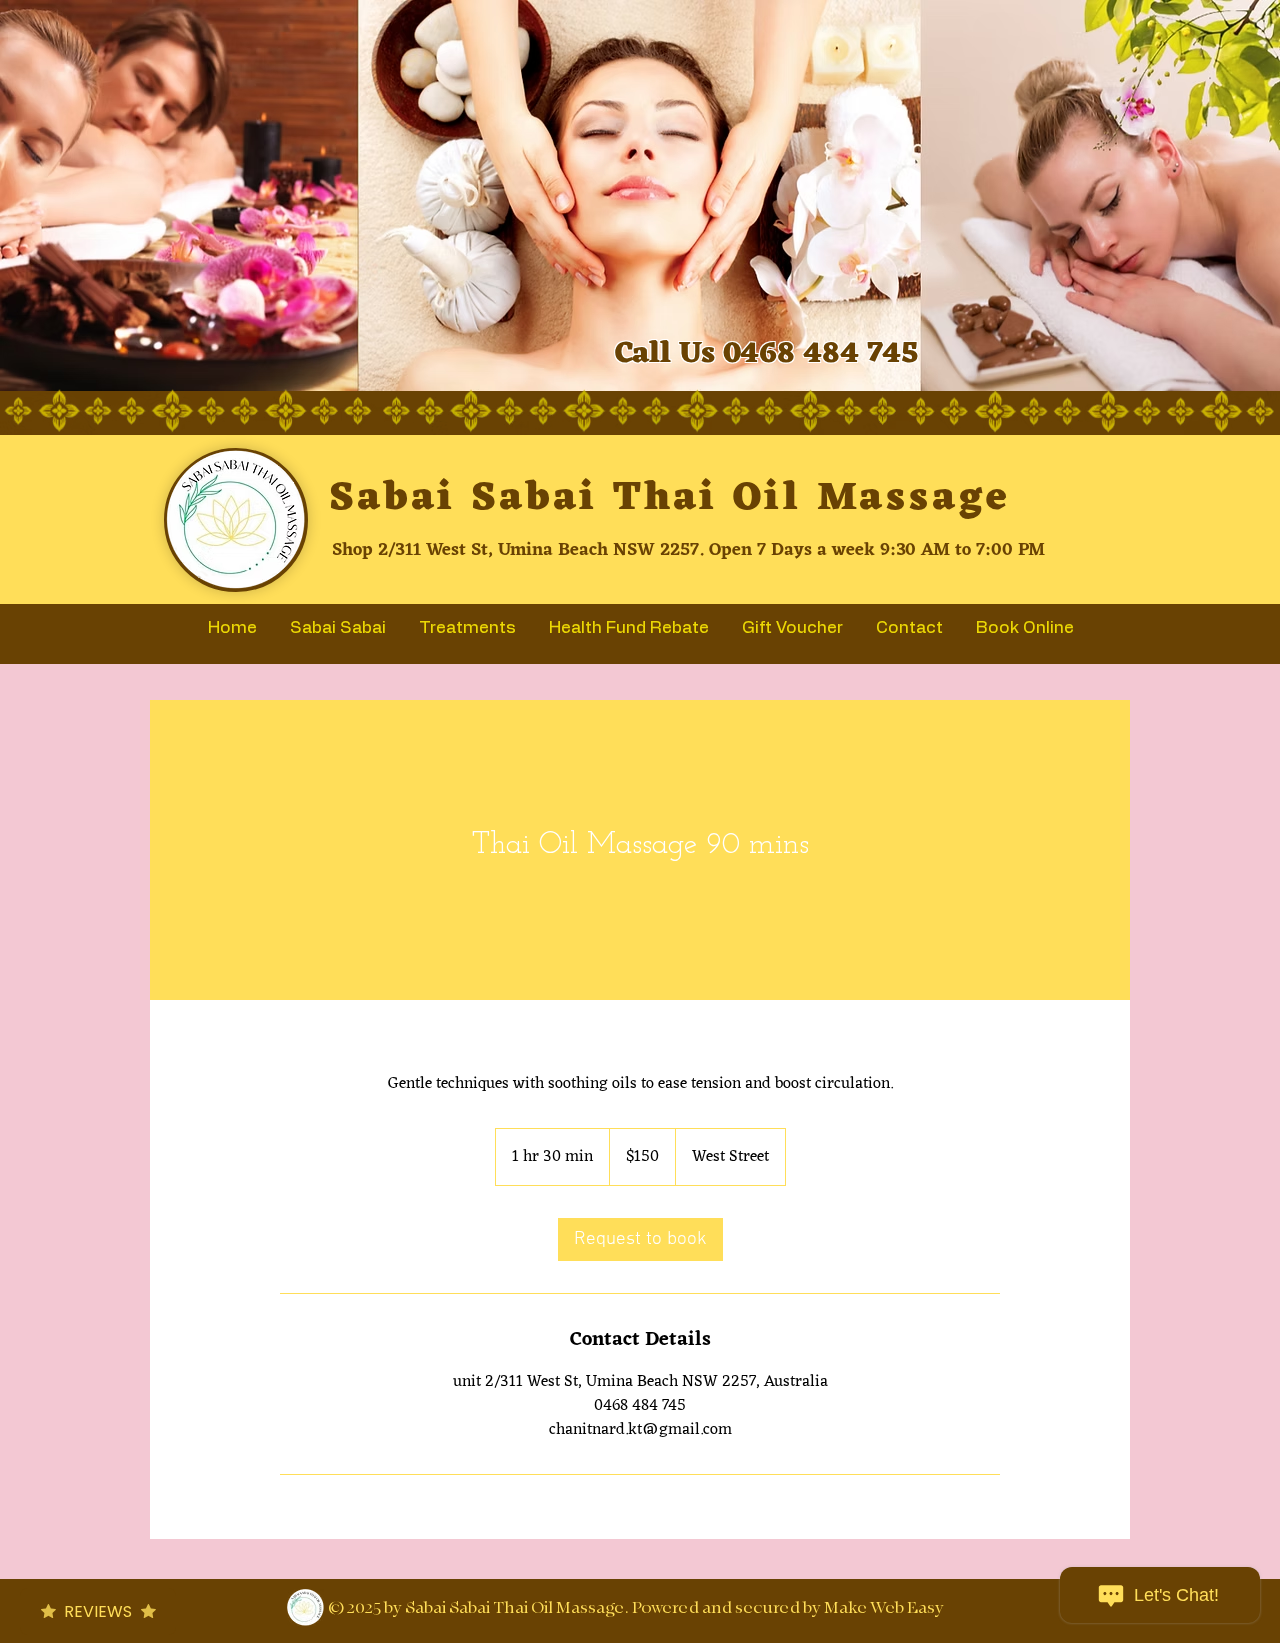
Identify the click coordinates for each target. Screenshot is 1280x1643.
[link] (640, 1239)
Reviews (98, 1611)
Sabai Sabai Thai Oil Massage (670, 498)
